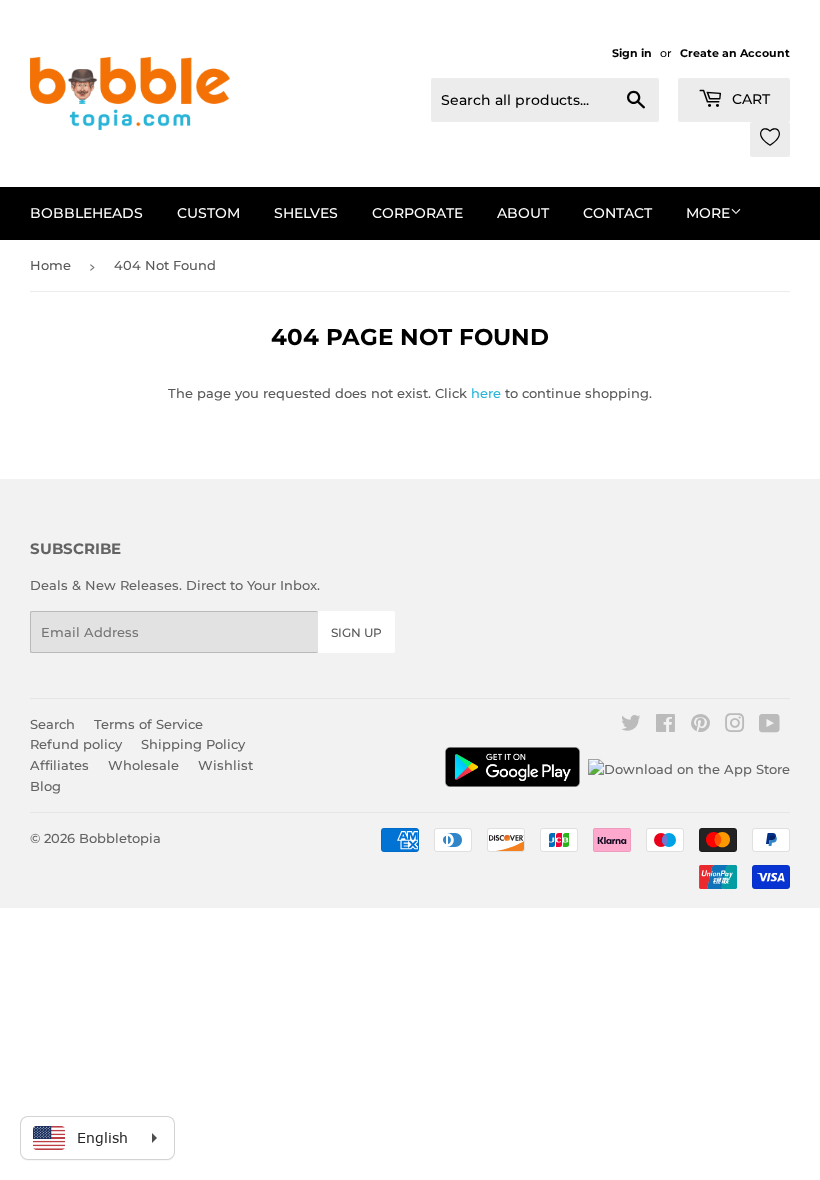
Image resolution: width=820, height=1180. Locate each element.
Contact (617, 213)
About (523, 213)
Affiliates (59, 765)
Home (50, 265)
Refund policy (76, 744)
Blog (45, 786)
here (486, 393)
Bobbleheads (86, 213)
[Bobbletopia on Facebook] (665, 726)
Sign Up (356, 632)
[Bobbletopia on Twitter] (631, 726)
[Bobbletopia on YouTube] (769, 726)
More (708, 213)
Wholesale (143, 765)
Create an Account (735, 53)
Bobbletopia (120, 838)
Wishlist (225, 765)
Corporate (417, 213)
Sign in (632, 53)
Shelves (306, 213)
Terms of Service (148, 724)
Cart (749, 99)
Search (52, 724)
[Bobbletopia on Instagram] (735, 726)
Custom (208, 213)
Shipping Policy (193, 744)
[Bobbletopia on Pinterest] (700, 726)
